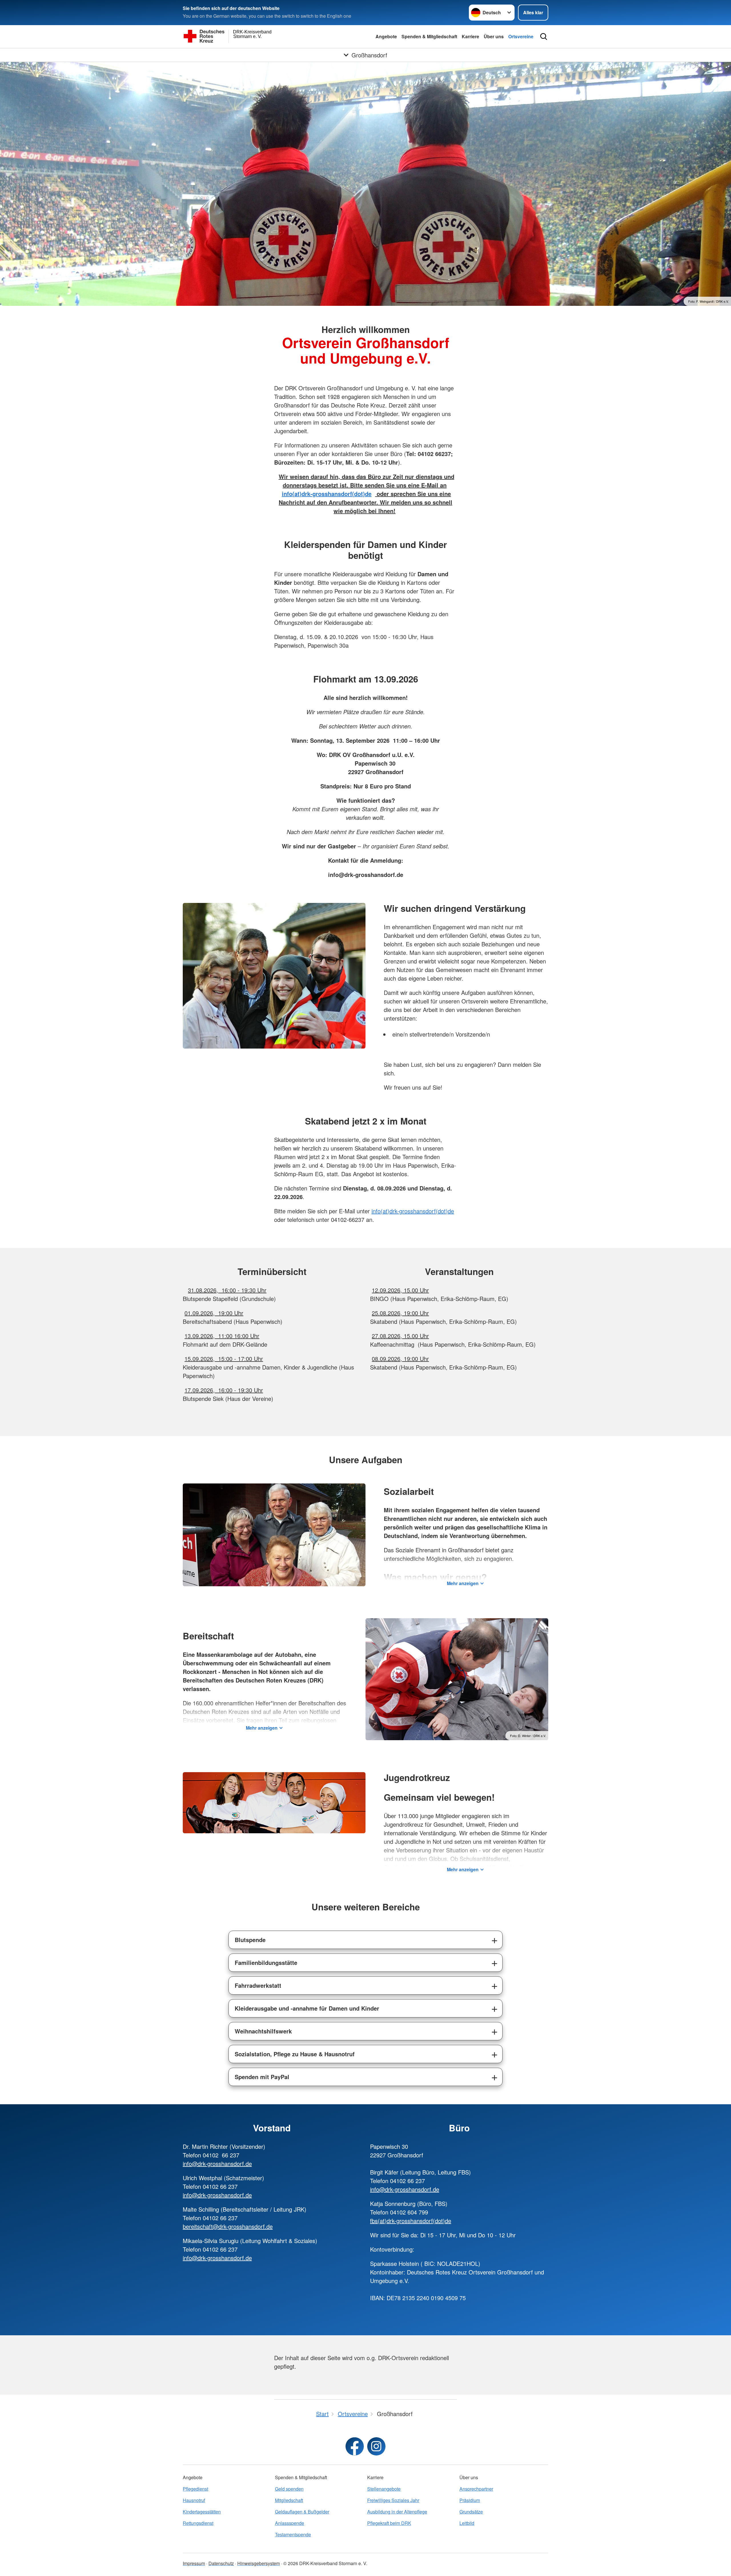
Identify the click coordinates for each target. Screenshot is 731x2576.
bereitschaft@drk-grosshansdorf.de (228, 2226)
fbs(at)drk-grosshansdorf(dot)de (411, 2221)
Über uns (494, 36)
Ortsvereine (521, 36)
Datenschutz (221, 2563)
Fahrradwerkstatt (258, 1985)
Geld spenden (289, 2489)
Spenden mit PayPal (262, 2077)
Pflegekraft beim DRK (389, 2523)
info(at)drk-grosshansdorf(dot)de (413, 1211)
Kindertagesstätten (202, 2512)
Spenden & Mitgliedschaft (429, 36)
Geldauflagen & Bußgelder (302, 2512)
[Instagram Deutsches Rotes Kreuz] (376, 2446)
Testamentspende (293, 2534)
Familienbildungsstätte (266, 1962)
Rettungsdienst (198, 2523)
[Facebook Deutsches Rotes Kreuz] (355, 2446)
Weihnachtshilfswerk (263, 2031)
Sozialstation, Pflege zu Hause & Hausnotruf (295, 2054)
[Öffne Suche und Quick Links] (544, 37)
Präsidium (470, 2500)
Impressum (194, 2563)
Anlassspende (290, 2523)
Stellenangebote (384, 2489)
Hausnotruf (194, 2500)
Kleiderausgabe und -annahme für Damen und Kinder (307, 2008)
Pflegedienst (195, 2489)
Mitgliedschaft (289, 2500)
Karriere (470, 36)
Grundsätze (471, 2512)
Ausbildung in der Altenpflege (397, 2512)
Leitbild (467, 2523)
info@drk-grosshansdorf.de (217, 2164)
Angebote (386, 36)
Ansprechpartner (476, 2489)
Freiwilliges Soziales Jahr (393, 2500)
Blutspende (250, 1940)
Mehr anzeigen (463, 1583)
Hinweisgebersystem (259, 2563)
